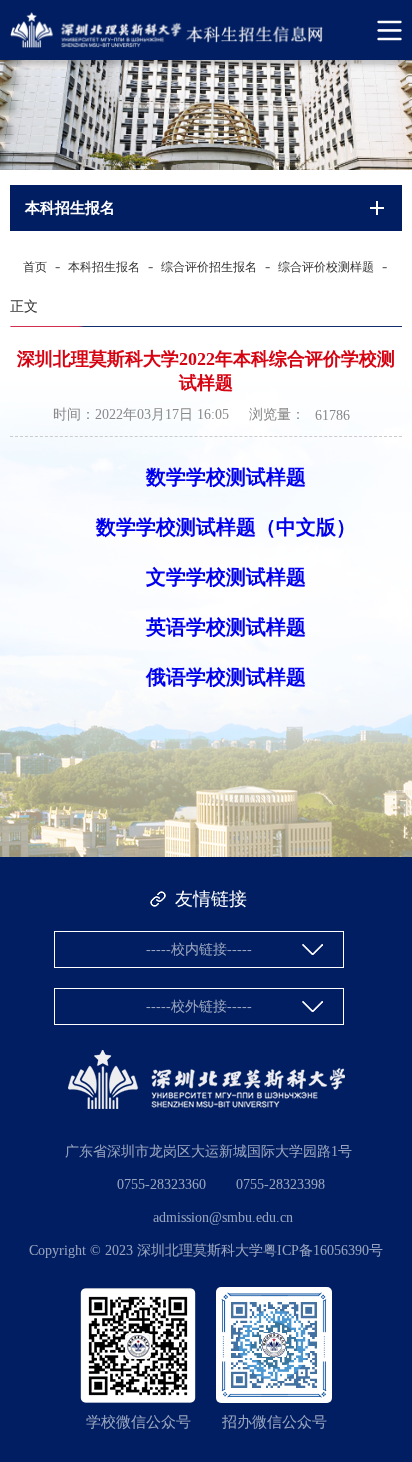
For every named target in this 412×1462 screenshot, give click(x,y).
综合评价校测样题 (326, 267)
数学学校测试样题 (226, 477)
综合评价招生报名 (209, 267)
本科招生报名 (104, 267)
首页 (35, 267)
